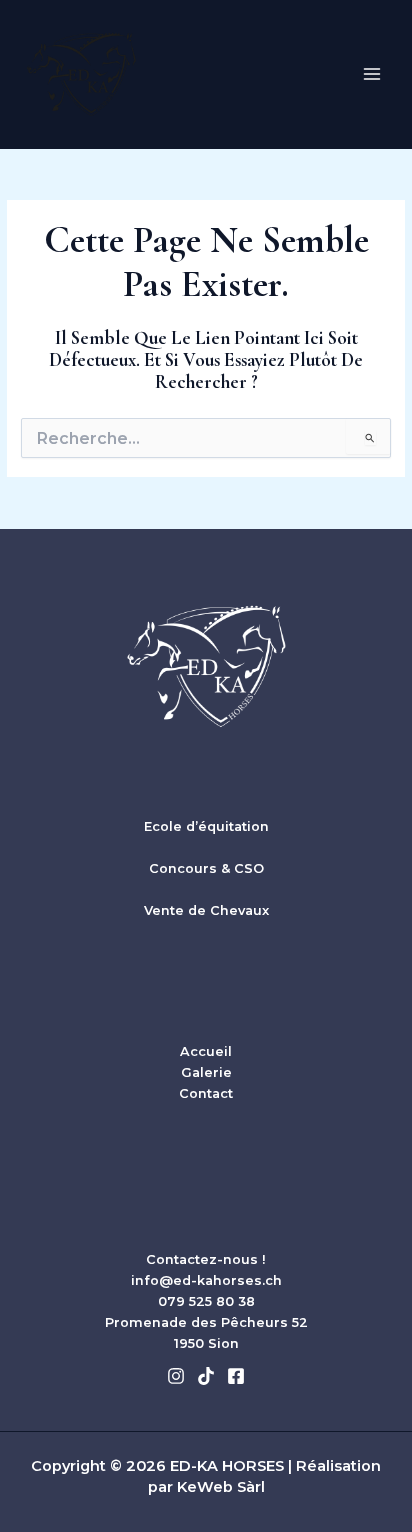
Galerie (206, 1072)
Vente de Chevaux (206, 910)
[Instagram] (176, 1376)
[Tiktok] (206, 1376)
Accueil (206, 1051)
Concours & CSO (206, 868)
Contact (206, 1093)
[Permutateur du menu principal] (372, 74)
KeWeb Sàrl (221, 1487)
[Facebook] (236, 1376)
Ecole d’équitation (206, 826)
